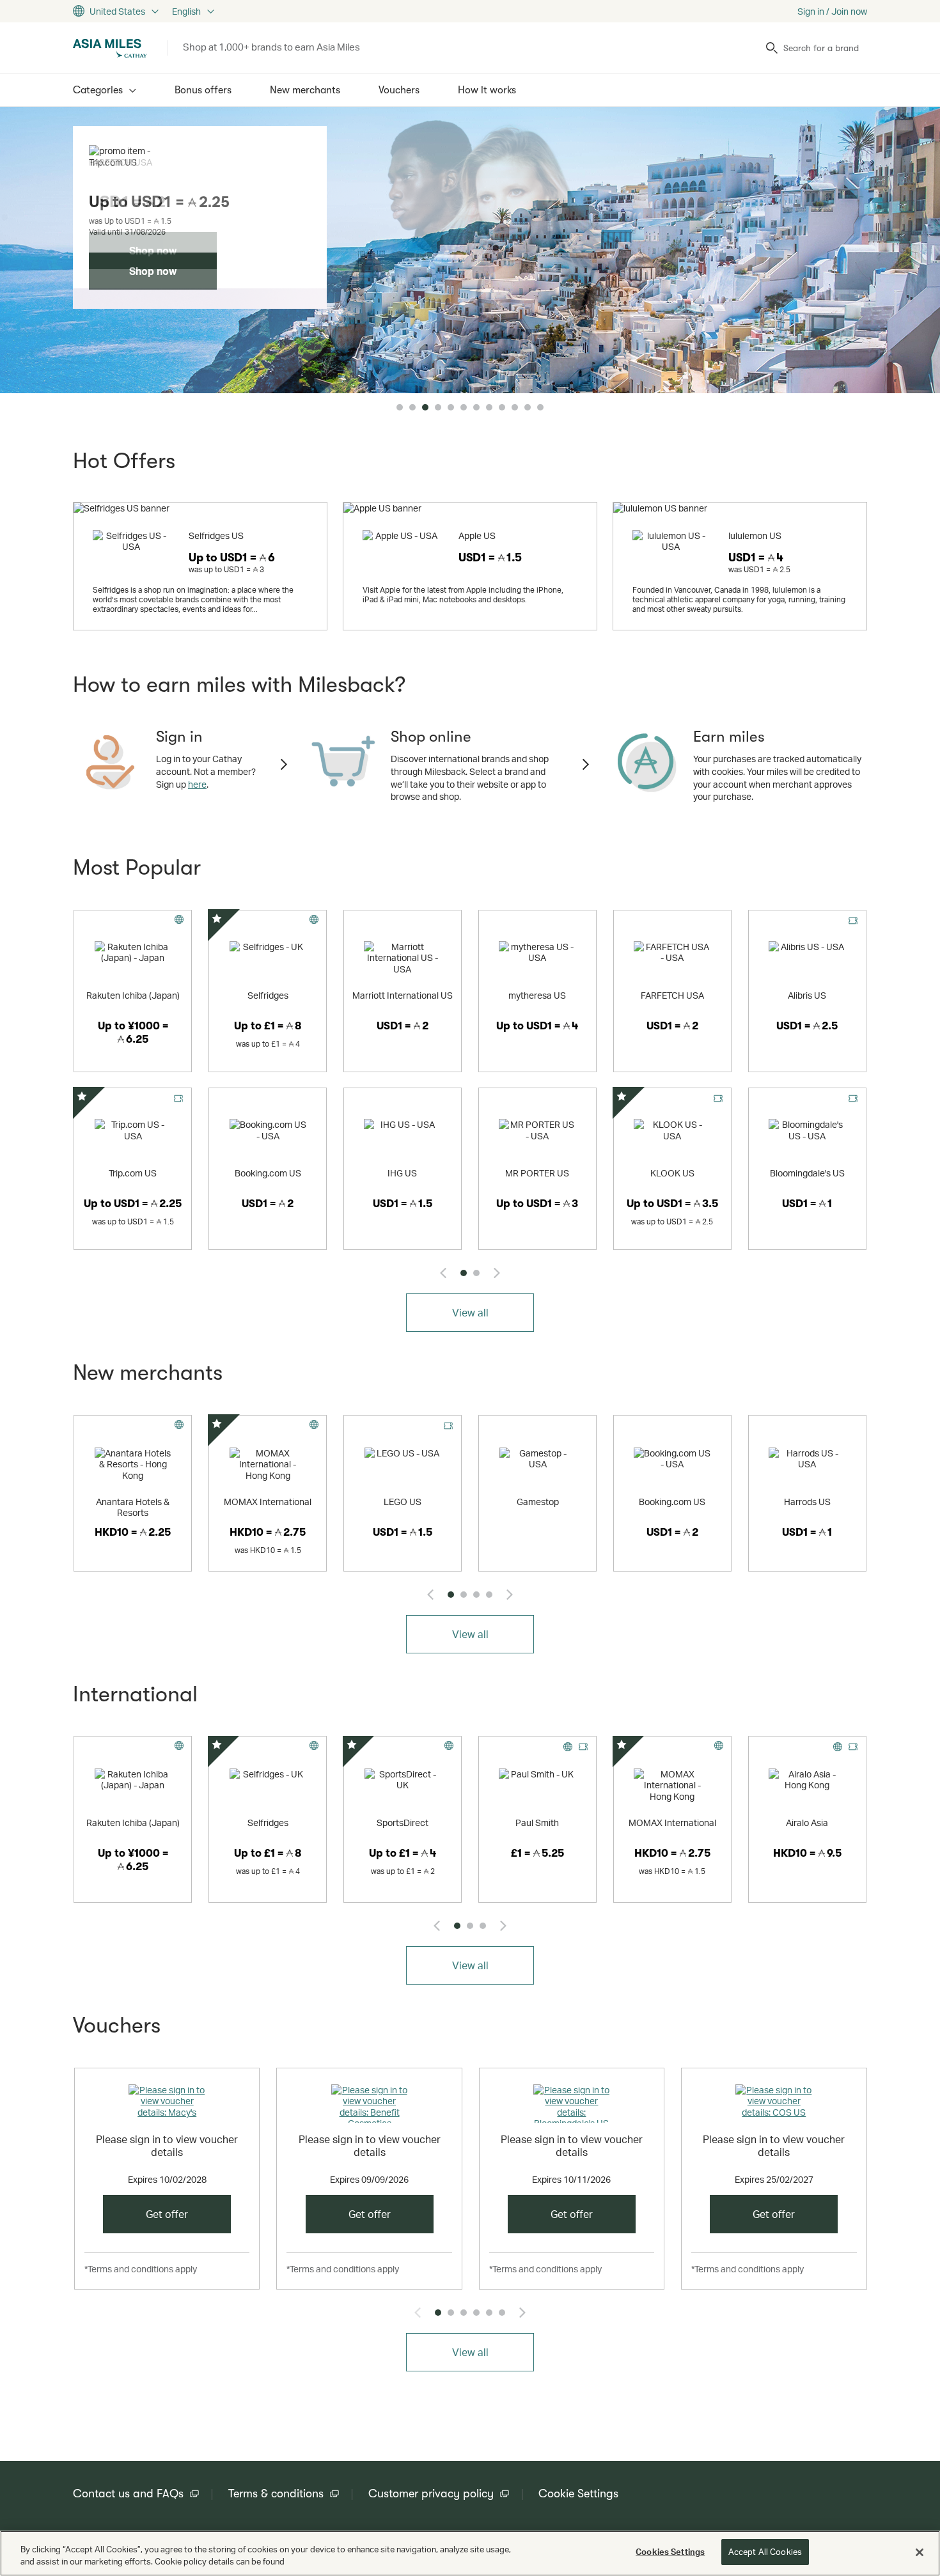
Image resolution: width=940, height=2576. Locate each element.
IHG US (402, 1173)
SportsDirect (403, 1823)
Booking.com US (268, 1173)
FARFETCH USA (672, 995)
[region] (470, 2553)
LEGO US (403, 1502)
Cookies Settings (670, 2552)
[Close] (920, 2552)
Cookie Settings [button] (578, 2494)
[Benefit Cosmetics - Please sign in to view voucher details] (369, 2104)
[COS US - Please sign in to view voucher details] (774, 2104)
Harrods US (807, 1502)
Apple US (477, 535)
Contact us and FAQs (128, 2494)
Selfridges (268, 995)
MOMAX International (268, 1502)
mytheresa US (537, 995)
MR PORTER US (537, 1173)
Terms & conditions (276, 2494)
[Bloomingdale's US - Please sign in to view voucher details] (572, 2104)
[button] (400, 407)
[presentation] (443, 1273)
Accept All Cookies (765, 2552)
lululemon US (755, 535)
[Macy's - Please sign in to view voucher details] (167, 2104)
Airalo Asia (807, 1823)
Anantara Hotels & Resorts (133, 1507)
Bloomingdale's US (807, 1173)
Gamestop (538, 1502)
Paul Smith (537, 1823)
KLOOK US (672, 1173)
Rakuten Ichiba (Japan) (133, 995)
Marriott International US (403, 995)
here (197, 784)
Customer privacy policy (431, 2494)
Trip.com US (133, 1173)
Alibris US (807, 995)
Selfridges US (216, 535)
